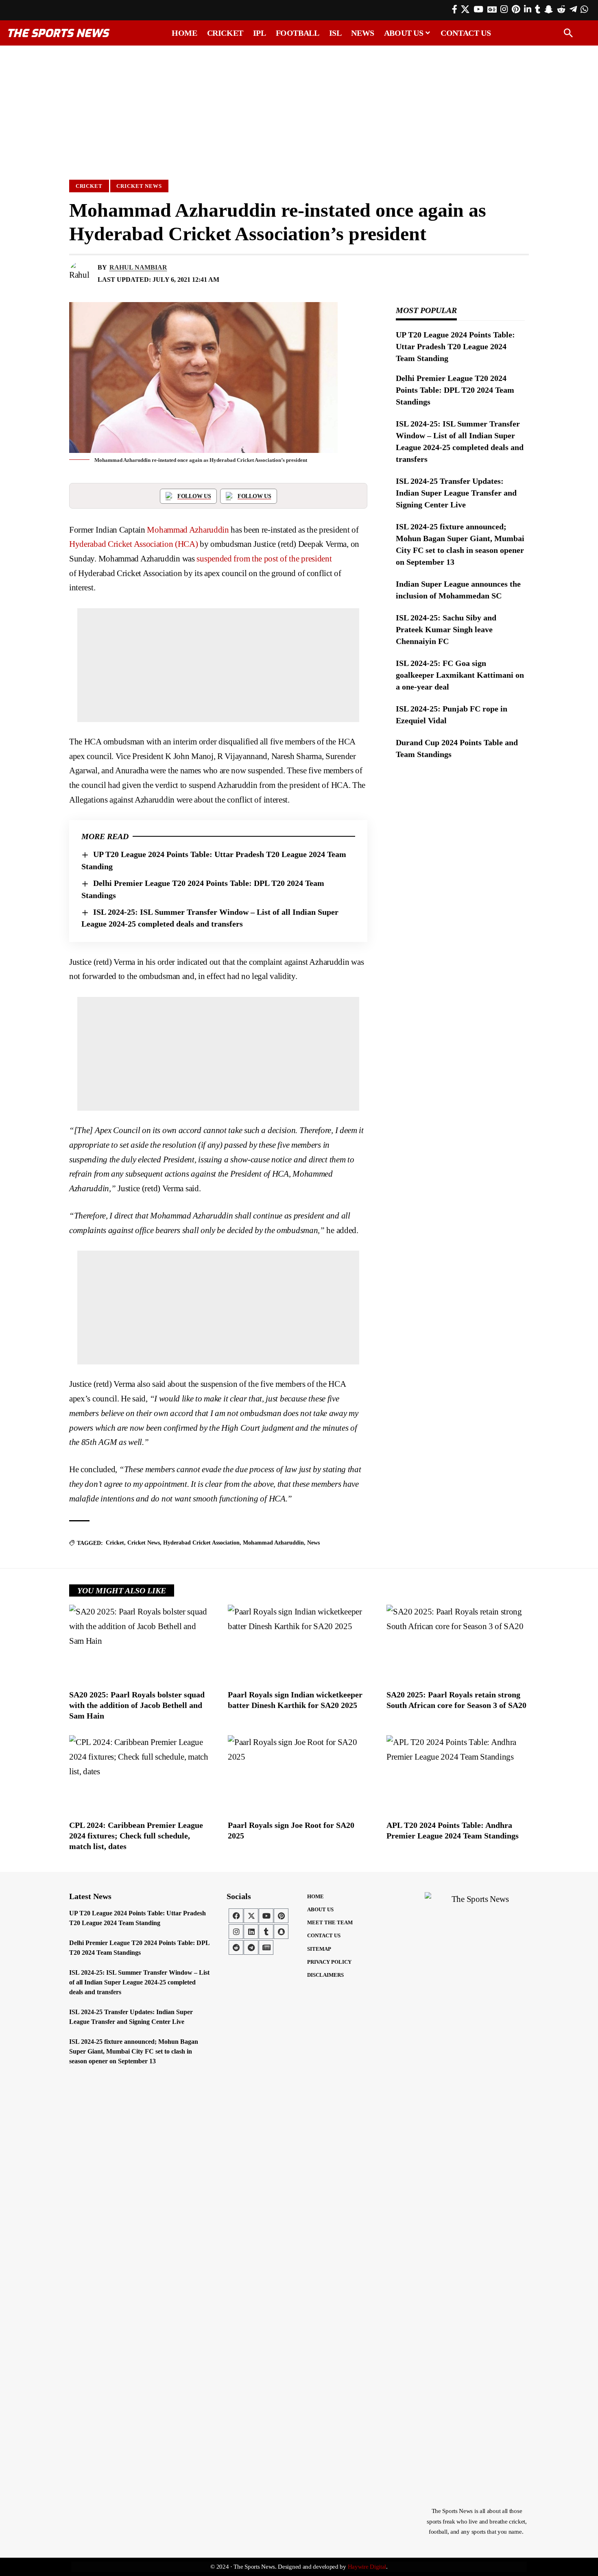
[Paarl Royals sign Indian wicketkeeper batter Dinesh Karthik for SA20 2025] (299, 1645)
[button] (568, 33)
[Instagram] (504, 9)
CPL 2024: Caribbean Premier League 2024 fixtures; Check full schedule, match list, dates (136, 1836)
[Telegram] (573, 9)
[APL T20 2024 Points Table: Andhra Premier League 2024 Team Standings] (458, 1775)
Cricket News (139, 186)
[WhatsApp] (584, 9)
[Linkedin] (251, 1932)
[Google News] (492, 9)
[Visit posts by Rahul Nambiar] (81, 274)
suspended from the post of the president (264, 559)
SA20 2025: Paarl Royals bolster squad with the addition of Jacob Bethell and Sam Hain (137, 1705)
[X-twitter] (251, 1916)
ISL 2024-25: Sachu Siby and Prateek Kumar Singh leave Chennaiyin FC (446, 629)
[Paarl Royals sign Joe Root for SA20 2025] (299, 1775)
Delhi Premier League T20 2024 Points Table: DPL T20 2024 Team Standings (455, 390)
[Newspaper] (266, 1947)
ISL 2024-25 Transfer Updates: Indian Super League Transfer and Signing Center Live (456, 493)
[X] (465, 9)
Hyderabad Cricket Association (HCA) (134, 544)
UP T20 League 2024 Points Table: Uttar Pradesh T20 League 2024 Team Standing (455, 346)
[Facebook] (455, 9)
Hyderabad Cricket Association (201, 1543)
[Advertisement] (299, 109)
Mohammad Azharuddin (188, 530)
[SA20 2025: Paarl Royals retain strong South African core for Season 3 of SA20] (458, 1645)
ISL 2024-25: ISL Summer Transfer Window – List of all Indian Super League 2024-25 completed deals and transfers (139, 1982)
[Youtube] (266, 1916)
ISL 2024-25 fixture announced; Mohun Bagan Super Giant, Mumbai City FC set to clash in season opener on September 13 (134, 2051)
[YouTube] (478, 9)
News (313, 1543)
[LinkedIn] (528, 9)
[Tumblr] (538, 9)
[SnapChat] (549, 9)
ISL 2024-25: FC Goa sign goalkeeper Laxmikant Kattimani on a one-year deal (460, 675)
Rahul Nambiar (138, 267)
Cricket (89, 186)
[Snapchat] (281, 1932)
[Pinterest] (516, 9)
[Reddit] (561, 9)
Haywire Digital (367, 2567)
